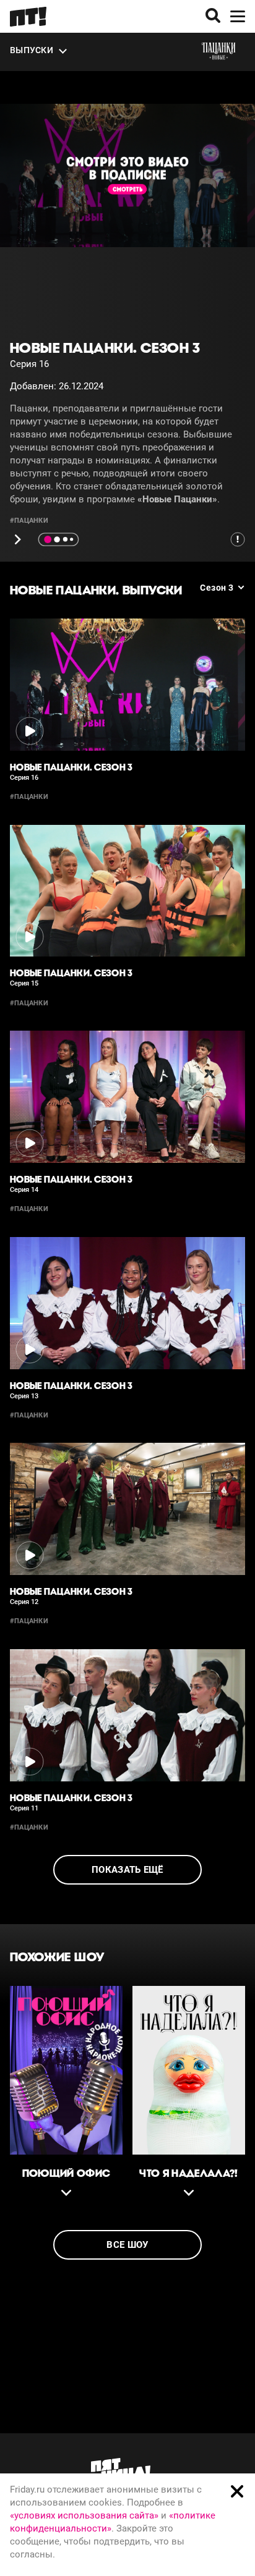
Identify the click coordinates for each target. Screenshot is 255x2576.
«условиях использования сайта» (84, 2515)
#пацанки (29, 521)
